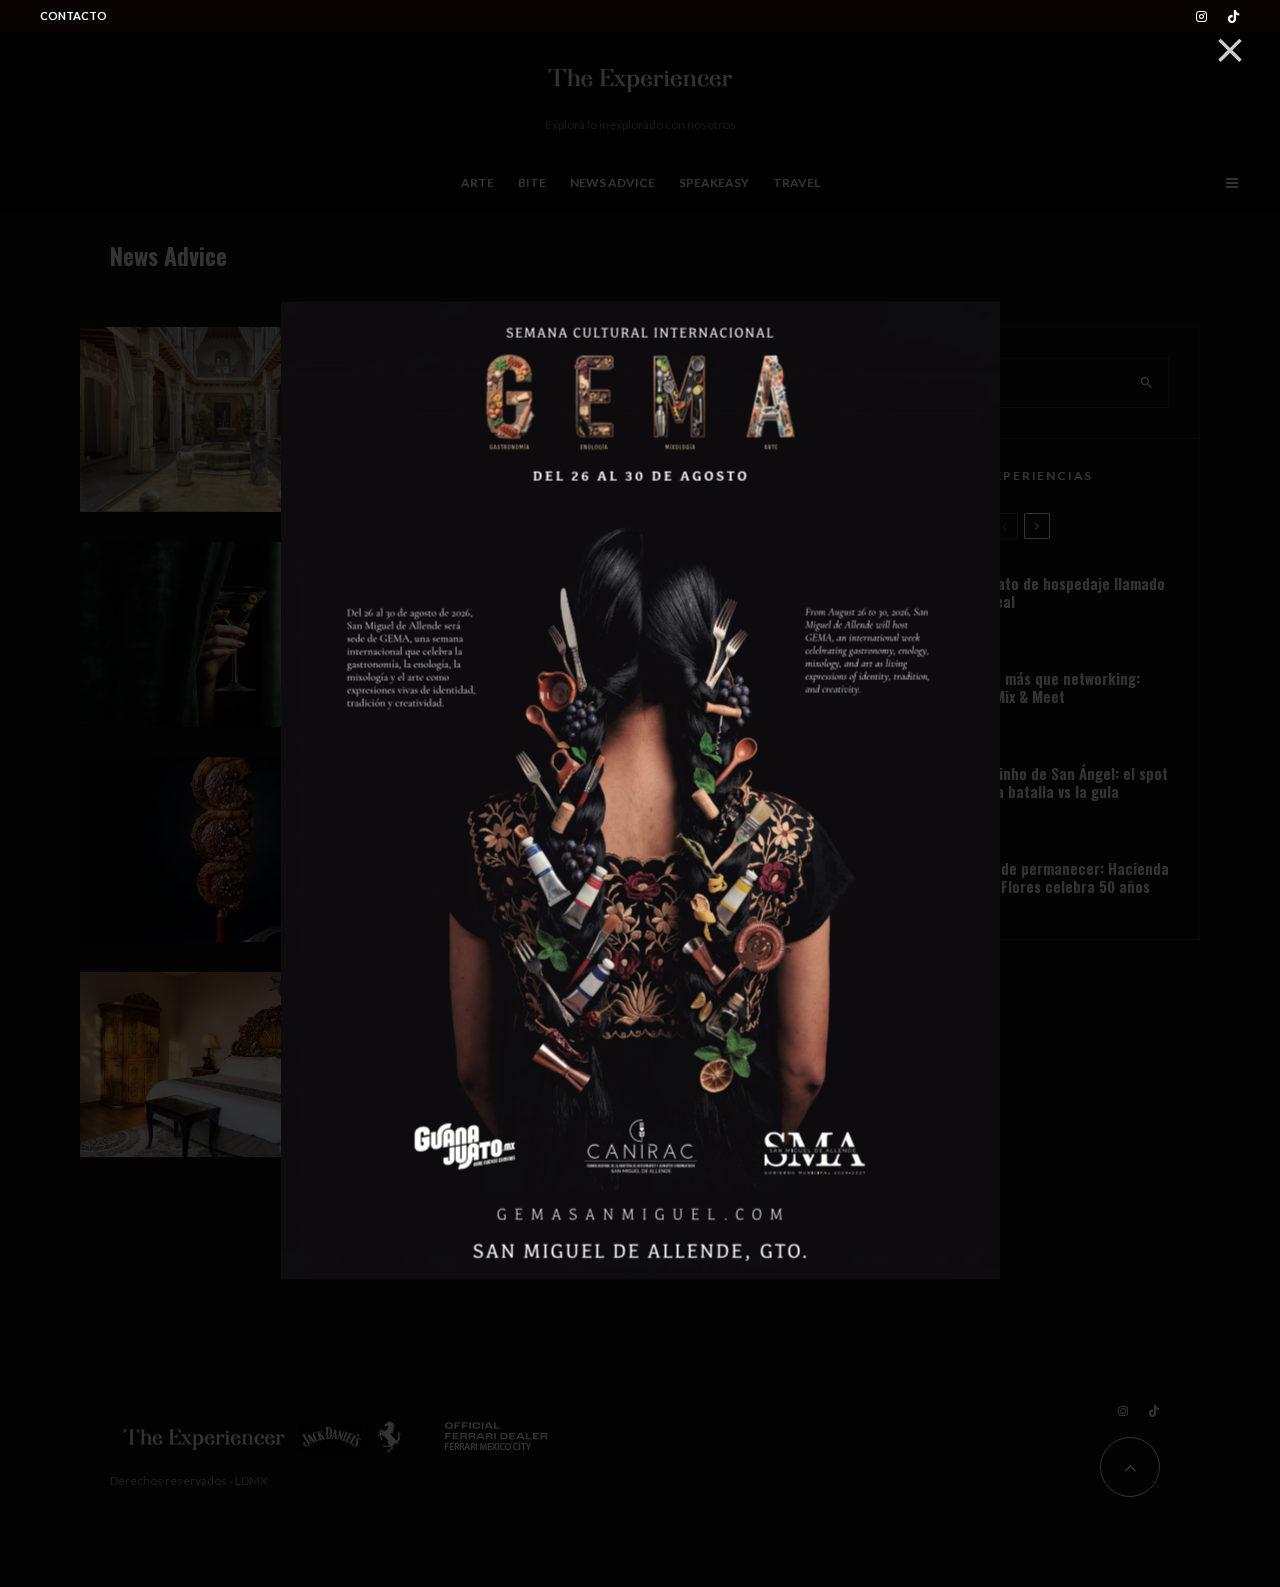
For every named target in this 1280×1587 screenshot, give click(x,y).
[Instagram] (1201, 16)
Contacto (73, 15)
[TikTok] (1233, 16)
